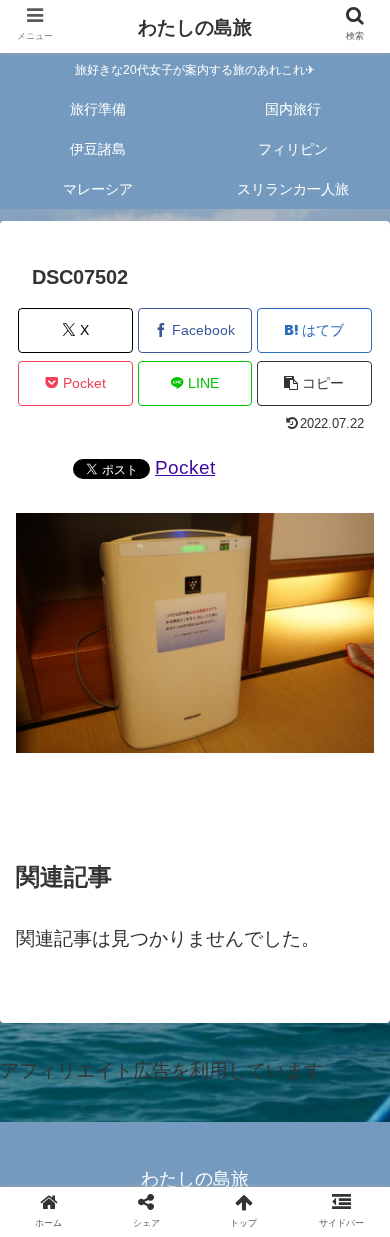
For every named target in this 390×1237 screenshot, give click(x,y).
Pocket (185, 467)
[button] (314, 383)
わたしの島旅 (195, 27)
